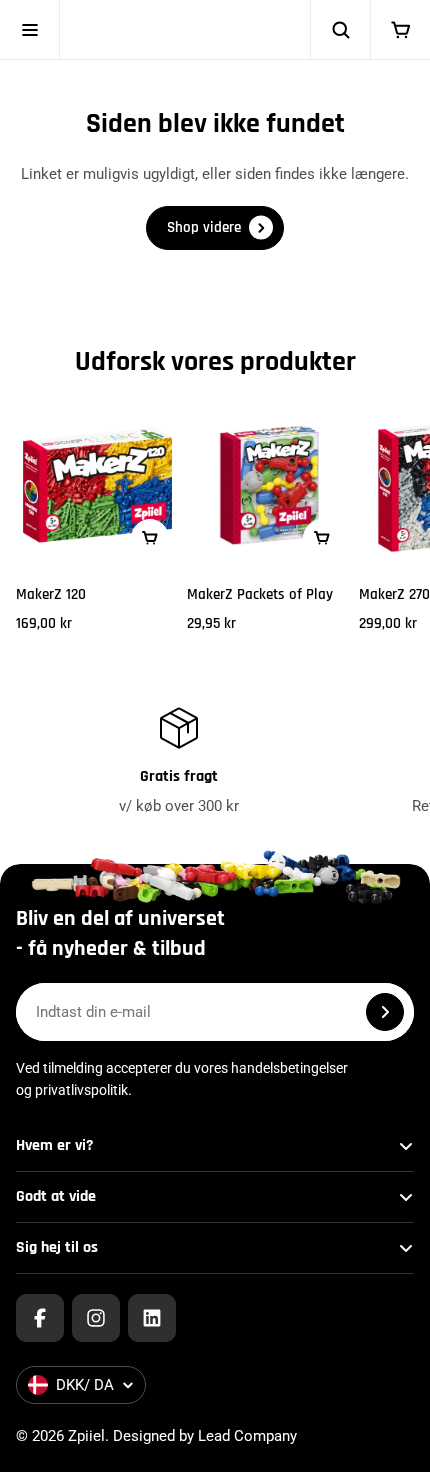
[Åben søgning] (340, 30)
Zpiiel (86, 1436)
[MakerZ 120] (97, 484)
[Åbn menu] (30, 30)
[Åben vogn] (400, 30)
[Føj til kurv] (150, 538)
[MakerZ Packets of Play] (268, 484)
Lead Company (247, 1436)
